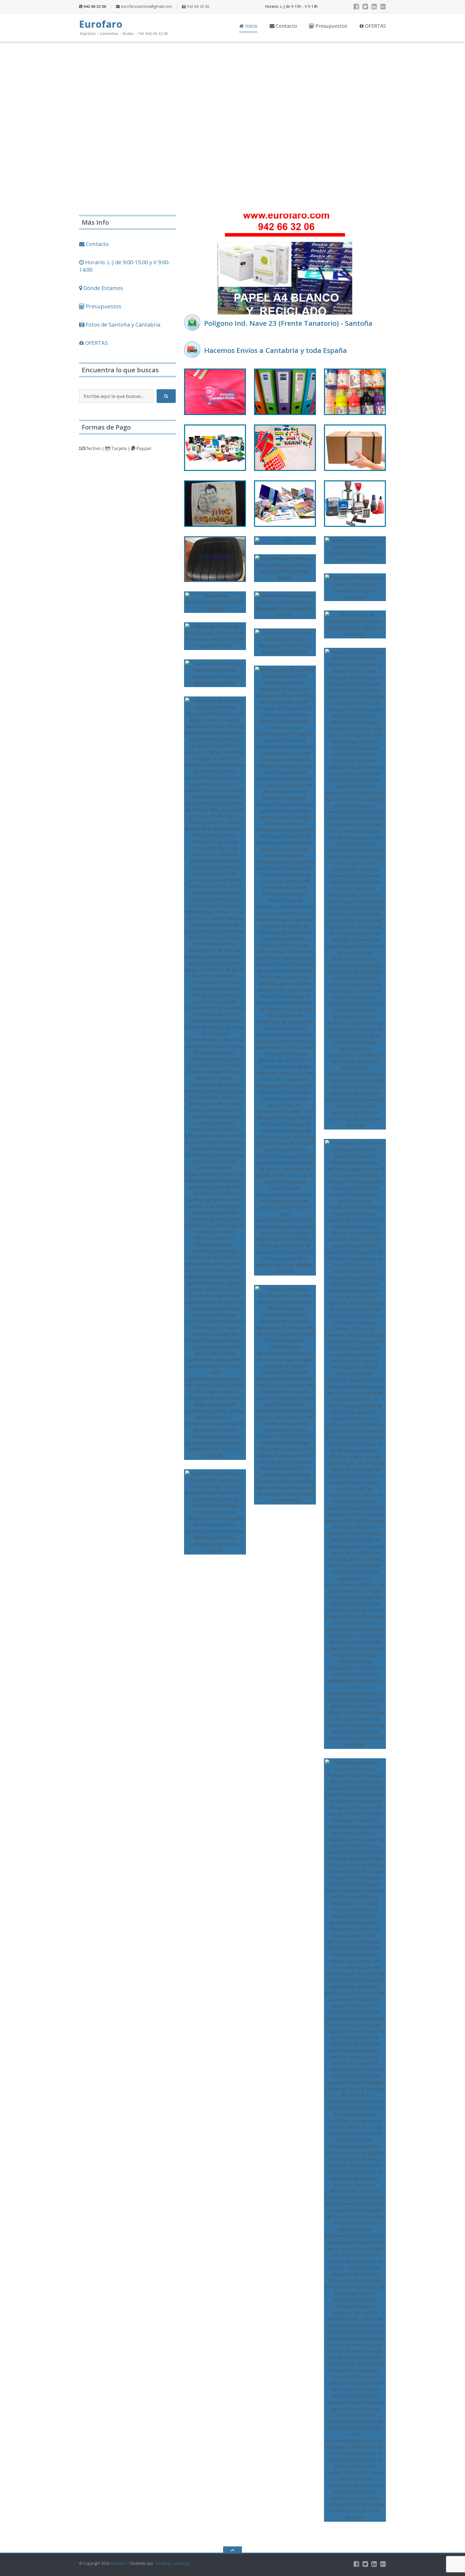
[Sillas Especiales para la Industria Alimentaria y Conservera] (215, 559)
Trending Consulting (172, 2563)
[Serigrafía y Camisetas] (215, 392)
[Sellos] (355, 504)
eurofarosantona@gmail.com (146, 6)
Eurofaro (119, 2563)
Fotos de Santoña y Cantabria (122, 325)
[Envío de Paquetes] (355, 448)
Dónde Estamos (103, 288)
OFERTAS (375, 26)
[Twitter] (365, 6)
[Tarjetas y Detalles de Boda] (215, 504)
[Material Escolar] (285, 448)
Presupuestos (331, 26)
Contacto (286, 26)
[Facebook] (356, 6)
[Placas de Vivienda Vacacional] (285, 1395)
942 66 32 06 (198, 6)
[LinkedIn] (374, 6)
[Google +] (383, 6)
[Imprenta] (285, 504)
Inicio (251, 26)
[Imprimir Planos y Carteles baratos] (215, 1512)
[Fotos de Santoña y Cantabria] (285, 541)
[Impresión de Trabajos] (215, 448)
